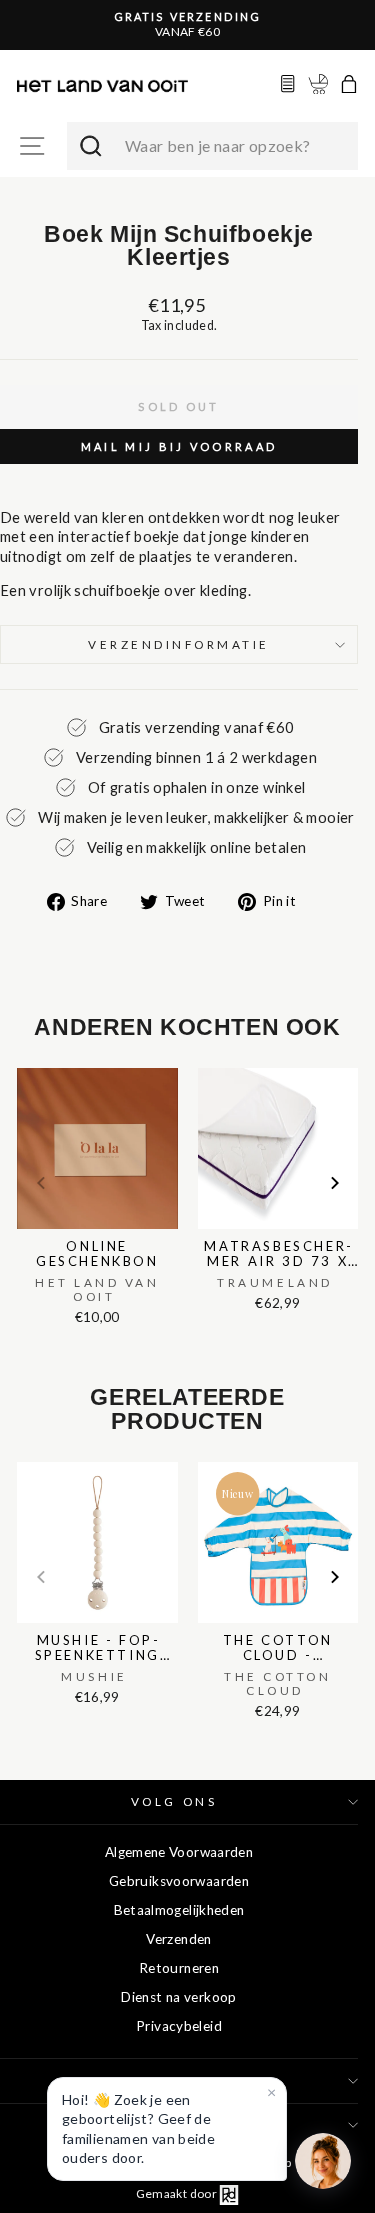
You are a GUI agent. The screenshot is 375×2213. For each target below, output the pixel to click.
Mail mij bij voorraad (179, 446)
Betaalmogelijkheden (179, 1910)
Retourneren (179, 1968)
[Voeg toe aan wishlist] (23, 1064)
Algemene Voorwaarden (179, 1852)
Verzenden (178, 1939)
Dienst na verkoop (178, 1997)
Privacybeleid (179, 2026)
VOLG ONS (174, 1801)
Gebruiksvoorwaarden (179, 1881)
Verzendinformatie (179, 644)
